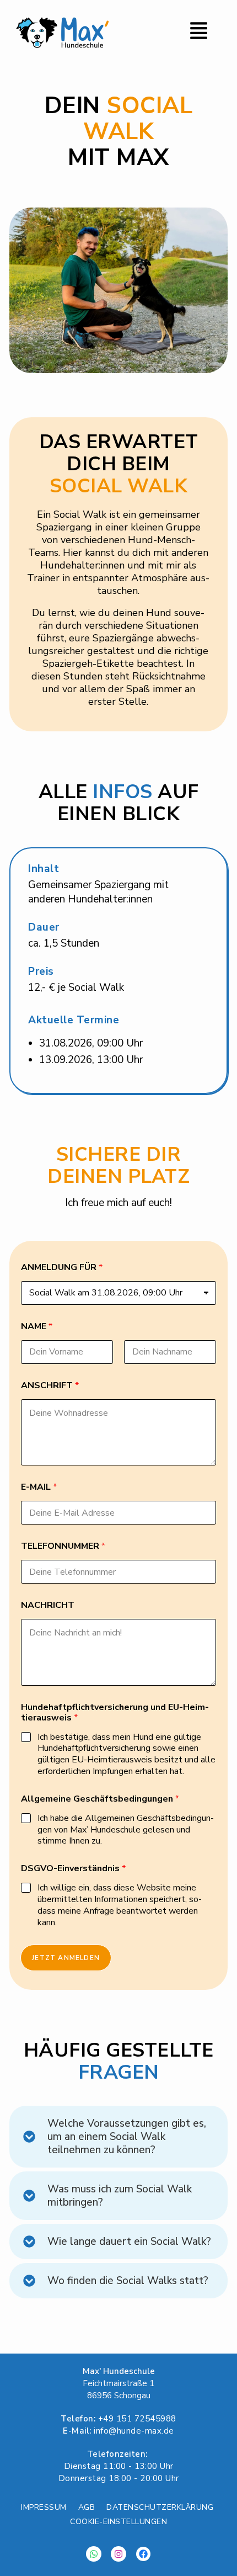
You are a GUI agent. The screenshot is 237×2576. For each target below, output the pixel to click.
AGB (87, 2507)
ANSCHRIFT (50, 1386)
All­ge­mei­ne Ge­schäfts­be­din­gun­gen (100, 1799)
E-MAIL (39, 1487)
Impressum (44, 2507)
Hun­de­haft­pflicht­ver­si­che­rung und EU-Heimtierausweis (115, 1713)
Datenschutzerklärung (160, 2507)
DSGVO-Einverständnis (73, 1869)
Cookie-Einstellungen (118, 2522)
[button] (173, 33)
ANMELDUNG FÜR (62, 1268)
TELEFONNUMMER (63, 1546)
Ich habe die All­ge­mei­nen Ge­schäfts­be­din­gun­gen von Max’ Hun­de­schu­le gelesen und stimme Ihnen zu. (126, 1830)
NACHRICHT (48, 1605)
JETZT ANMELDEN (66, 1958)
